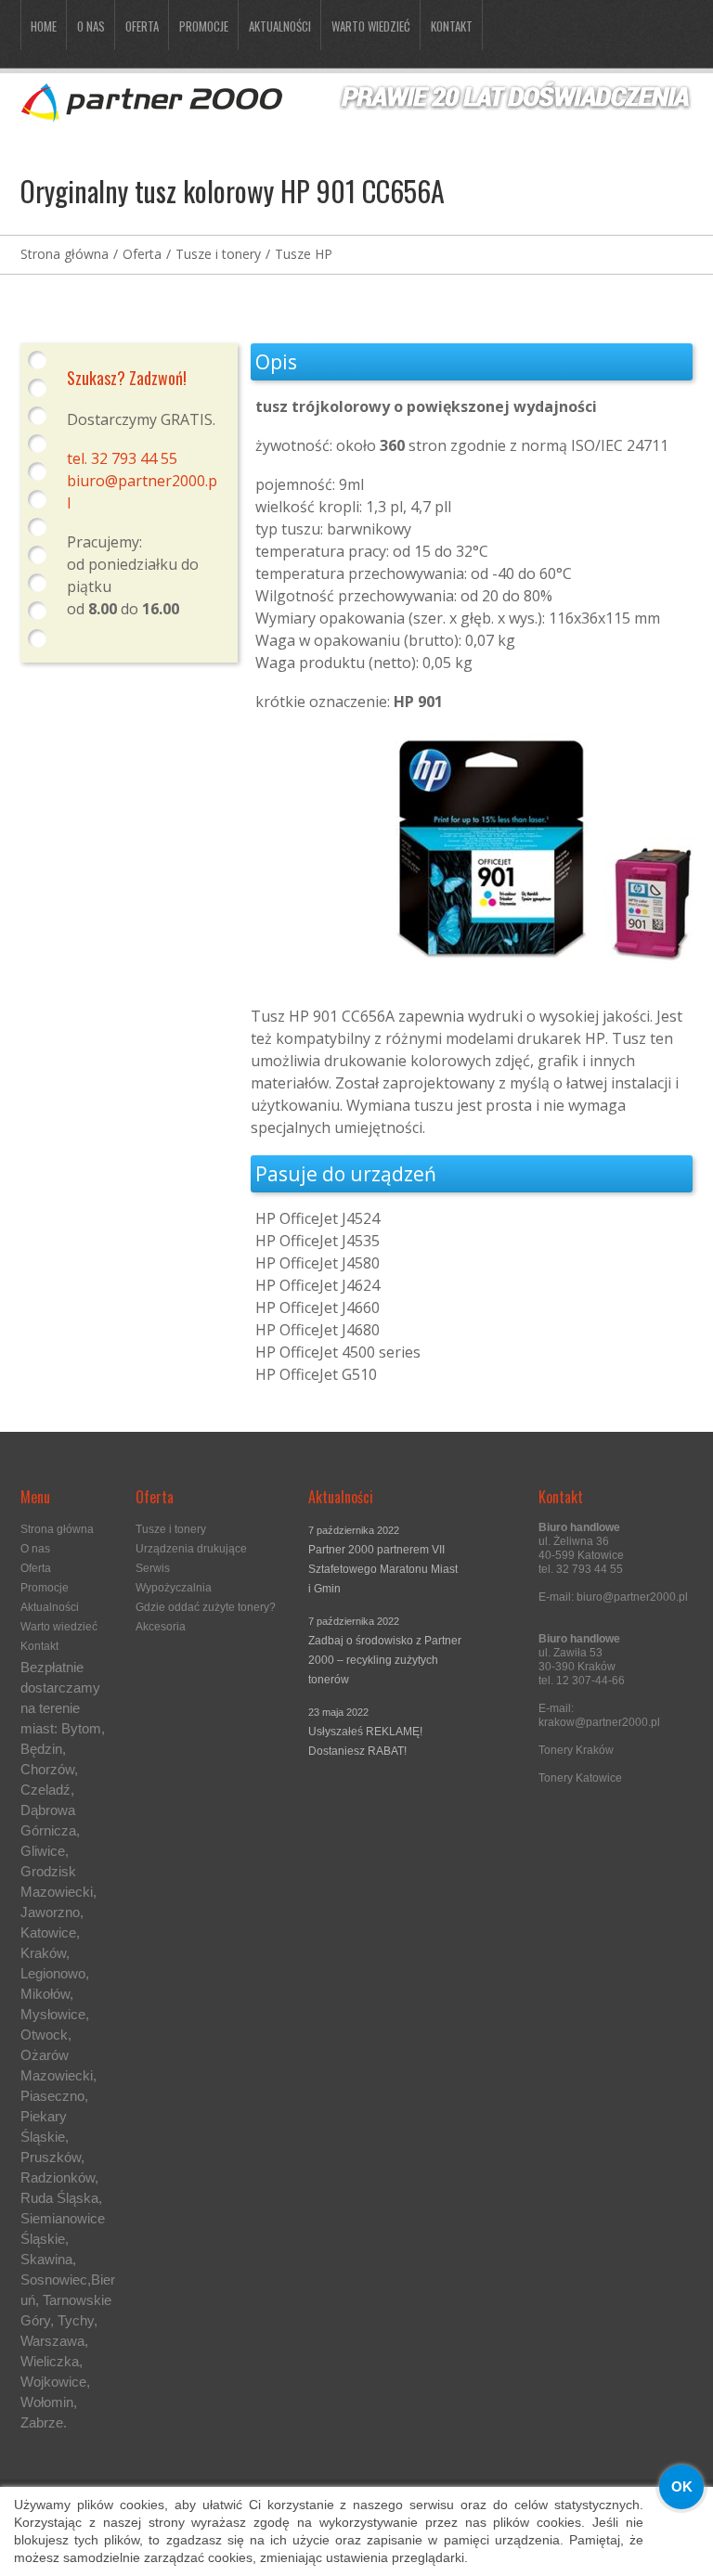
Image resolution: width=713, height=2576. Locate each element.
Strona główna (65, 254)
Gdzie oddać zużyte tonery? (206, 1607)
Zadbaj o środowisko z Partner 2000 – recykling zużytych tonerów (385, 1660)
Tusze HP (304, 254)
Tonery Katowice (580, 1778)
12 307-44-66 (590, 1681)
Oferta (142, 26)
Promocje (204, 26)
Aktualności (280, 26)
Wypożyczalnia (174, 1588)
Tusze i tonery (218, 254)
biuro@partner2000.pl (632, 1597)
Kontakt (452, 26)
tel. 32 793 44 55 (122, 458)
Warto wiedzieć (371, 26)
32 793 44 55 (590, 1569)
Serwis (153, 1568)
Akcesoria (161, 1627)
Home (44, 26)
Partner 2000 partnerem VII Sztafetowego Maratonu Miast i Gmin (383, 1569)
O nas (91, 26)
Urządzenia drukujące (191, 1549)
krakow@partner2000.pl (599, 1722)
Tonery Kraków (576, 1750)
